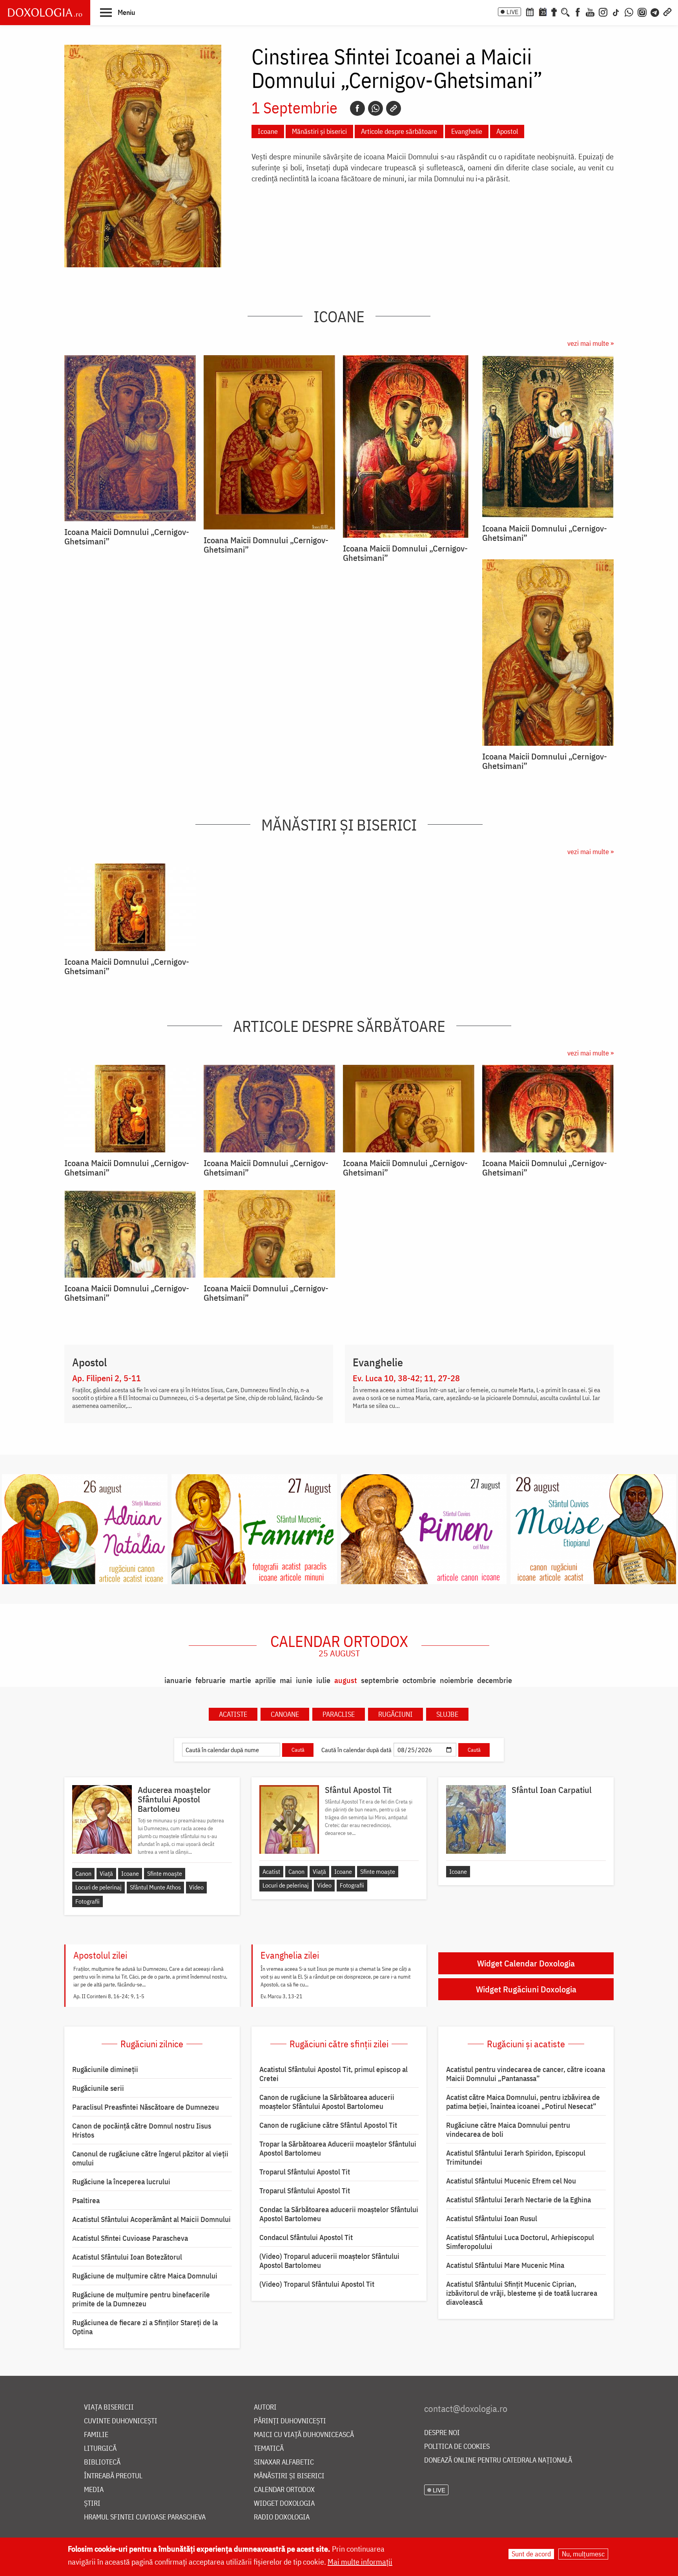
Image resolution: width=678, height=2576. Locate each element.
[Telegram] (655, 11)
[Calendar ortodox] (530, 11)
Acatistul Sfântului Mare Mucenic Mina (505, 2265)
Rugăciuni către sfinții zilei (339, 2044)
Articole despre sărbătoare (399, 131)
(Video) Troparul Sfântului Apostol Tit (317, 2284)
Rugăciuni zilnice (152, 2044)
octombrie (419, 1680)
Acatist (271, 1871)
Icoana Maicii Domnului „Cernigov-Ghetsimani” (127, 537)
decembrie (495, 1680)
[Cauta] (565, 11)
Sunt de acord (531, 2554)
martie (240, 1680)
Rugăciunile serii (98, 2088)
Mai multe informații (360, 2562)
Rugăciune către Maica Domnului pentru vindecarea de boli (508, 2130)
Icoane (268, 131)
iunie (304, 1680)
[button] (118, 12)
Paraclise (339, 1714)
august (346, 1680)
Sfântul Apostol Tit (358, 1790)
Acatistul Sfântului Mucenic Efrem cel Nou (511, 2181)
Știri (92, 2504)
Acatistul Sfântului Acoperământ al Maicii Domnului (151, 2219)
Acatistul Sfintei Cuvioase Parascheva (130, 2238)
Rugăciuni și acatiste (526, 2044)
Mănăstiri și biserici (319, 131)
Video (196, 1887)
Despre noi (442, 2433)
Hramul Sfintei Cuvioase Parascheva (145, 2517)
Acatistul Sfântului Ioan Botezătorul (127, 2257)
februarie (211, 1680)
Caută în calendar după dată (356, 1750)
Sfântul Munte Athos (155, 1887)
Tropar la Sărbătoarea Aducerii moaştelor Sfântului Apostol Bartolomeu (338, 2148)
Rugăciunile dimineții (105, 2069)
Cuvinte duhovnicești (121, 2421)
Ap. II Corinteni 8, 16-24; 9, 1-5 (109, 1996)
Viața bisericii (109, 2407)
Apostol (507, 131)
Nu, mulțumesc (583, 2554)
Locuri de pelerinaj (98, 1887)
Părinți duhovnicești (290, 2421)
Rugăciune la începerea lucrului (121, 2182)
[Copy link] (394, 108)
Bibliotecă (102, 2462)
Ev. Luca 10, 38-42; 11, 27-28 (406, 1378)
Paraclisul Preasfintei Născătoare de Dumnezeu (146, 2107)
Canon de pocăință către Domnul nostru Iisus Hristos (142, 2130)
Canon (83, 1873)
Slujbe (447, 1714)
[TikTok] (616, 11)
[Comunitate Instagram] (642, 11)
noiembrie (457, 1680)
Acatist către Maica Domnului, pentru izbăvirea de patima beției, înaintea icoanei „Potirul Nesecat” (523, 2102)
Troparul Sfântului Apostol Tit (305, 2172)
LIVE (512, 12)
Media (94, 2490)
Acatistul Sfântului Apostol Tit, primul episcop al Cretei (334, 2074)
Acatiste (233, 1714)
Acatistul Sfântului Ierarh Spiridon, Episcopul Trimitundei (516, 2157)
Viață (106, 1873)
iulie (323, 1680)
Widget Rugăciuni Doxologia (526, 1989)
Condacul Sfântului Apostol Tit (306, 2237)
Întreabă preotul (113, 2476)
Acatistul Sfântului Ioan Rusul (492, 2218)
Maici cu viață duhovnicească (304, 2435)
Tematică (269, 2449)
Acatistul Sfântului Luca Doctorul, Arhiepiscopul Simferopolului (520, 2242)
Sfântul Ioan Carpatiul (552, 1790)
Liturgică (100, 2449)
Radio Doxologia (282, 2517)
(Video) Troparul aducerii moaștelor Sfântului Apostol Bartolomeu (329, 2261)
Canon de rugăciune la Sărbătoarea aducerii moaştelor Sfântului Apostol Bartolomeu (327, 2102)
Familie (96, 2435)
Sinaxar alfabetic (284, 2462)
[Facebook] (578, 11)
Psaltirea (86, 2200)
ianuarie (178, 1680)
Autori (265, 2407)
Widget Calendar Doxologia (526, 1963)
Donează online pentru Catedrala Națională (498, 2460)
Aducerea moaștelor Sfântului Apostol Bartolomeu (174, 1799)
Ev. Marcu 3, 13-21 (282, 1996)
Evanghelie (467, 131)
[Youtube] (590, 11)
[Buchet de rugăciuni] (554, 11)
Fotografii (87, 1901)
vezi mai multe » (591, 343)
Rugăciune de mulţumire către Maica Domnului (145, 2276)
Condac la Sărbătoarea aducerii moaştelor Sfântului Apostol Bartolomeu (339, 2214)
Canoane (285, 1714)
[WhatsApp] (629, 11)
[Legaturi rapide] (667, 11)
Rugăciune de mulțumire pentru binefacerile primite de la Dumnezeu (141, 2299)
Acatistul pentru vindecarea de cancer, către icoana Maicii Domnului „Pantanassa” (526, 2074)
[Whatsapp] (375, 108)
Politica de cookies (457, 2447)
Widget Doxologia (284, 2504)
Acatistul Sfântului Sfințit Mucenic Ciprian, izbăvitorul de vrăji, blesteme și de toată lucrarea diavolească (522, 2293)
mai (286, 1680)
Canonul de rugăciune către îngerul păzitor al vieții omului (150, 2158)
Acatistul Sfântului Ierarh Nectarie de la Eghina (519, 2200)
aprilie (265, 1680)
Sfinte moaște (165, 1873)
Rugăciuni (395, 1714)
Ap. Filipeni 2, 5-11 (107, 1378)
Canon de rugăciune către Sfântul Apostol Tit (328, 2125)
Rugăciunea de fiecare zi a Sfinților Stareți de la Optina (145, 2327)
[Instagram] (603, 11)
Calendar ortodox (339, 1645)
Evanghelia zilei (290, 1955)
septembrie (380, 1680)
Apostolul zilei (100, 1955)
